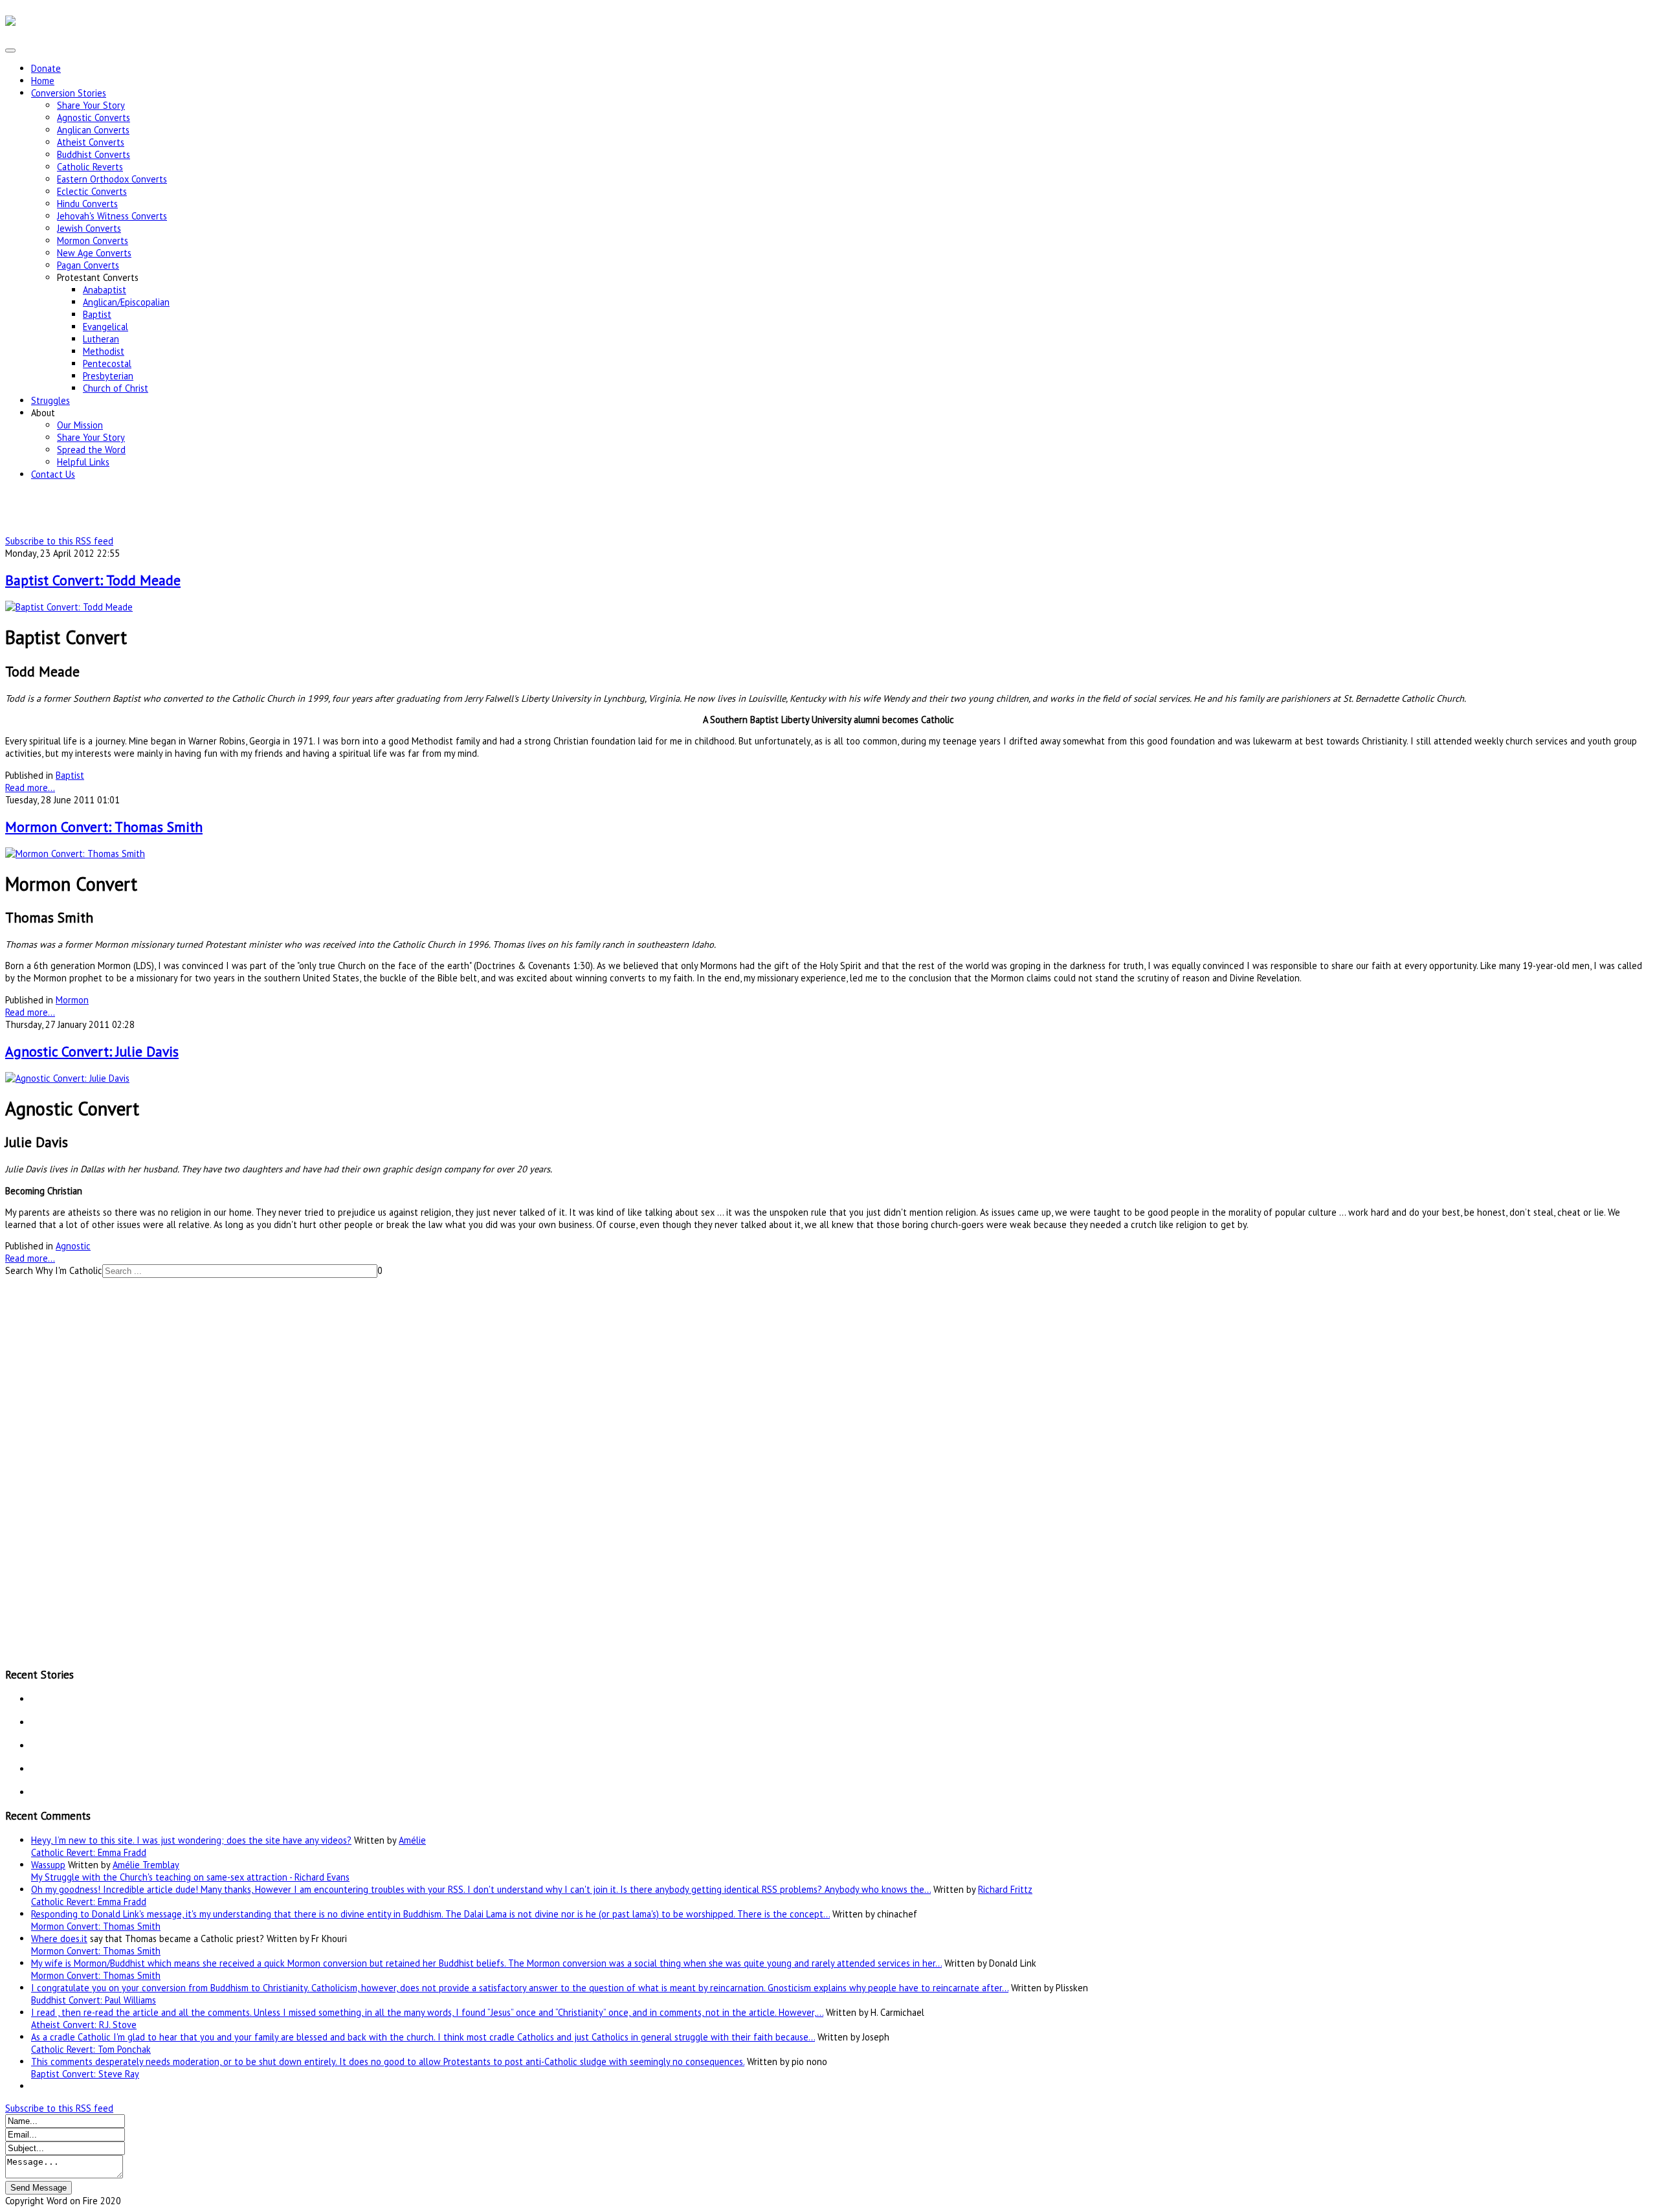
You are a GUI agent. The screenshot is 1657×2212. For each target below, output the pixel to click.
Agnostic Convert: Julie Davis (92, 1051)
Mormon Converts (93, 240)
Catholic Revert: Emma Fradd (89, 1852)
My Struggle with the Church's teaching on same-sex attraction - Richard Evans (190, 1877)
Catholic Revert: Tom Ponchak (91, 2049)
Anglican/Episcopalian (126, 302)
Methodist (104, 351)
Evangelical (106, 327)
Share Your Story (91, 105)
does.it (74, 1938)
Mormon (72, 1000)
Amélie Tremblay (146, 1865)
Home (43, 81)
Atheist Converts (91, 142)
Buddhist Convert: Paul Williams (94, 2000)
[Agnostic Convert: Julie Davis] (67, 1078)
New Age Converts (94, 253)
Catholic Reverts (90, 167)
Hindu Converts (87, 204)
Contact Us (53, 474)
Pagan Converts (88, 265)
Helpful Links (83, 462)
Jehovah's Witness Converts (112, 216)
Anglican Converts (93, 130)
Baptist (97, 314)
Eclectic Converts (92, 191)
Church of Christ (116, 388)
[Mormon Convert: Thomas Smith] (75, 854)
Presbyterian (108, 376)
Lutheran (101, 339)
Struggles (50, 400)
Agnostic (73, 1246)
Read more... (30, 788)
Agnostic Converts (94, 117)
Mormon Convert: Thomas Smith (104, 827)
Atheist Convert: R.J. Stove (84, 2025)
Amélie (412, 1840)
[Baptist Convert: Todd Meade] (69, 607)
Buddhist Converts (94, 154)
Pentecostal (107, 363)
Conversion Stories (69, 93)
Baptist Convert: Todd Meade (93, 580)
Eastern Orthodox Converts (112, 179)
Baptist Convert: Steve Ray (85, 2074)
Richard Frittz (1005, 1889)
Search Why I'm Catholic (54, 1270)
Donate (46, 68)
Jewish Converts (89, 228)
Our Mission (80, 425)
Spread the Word (91, 450)
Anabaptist (105, 290)
